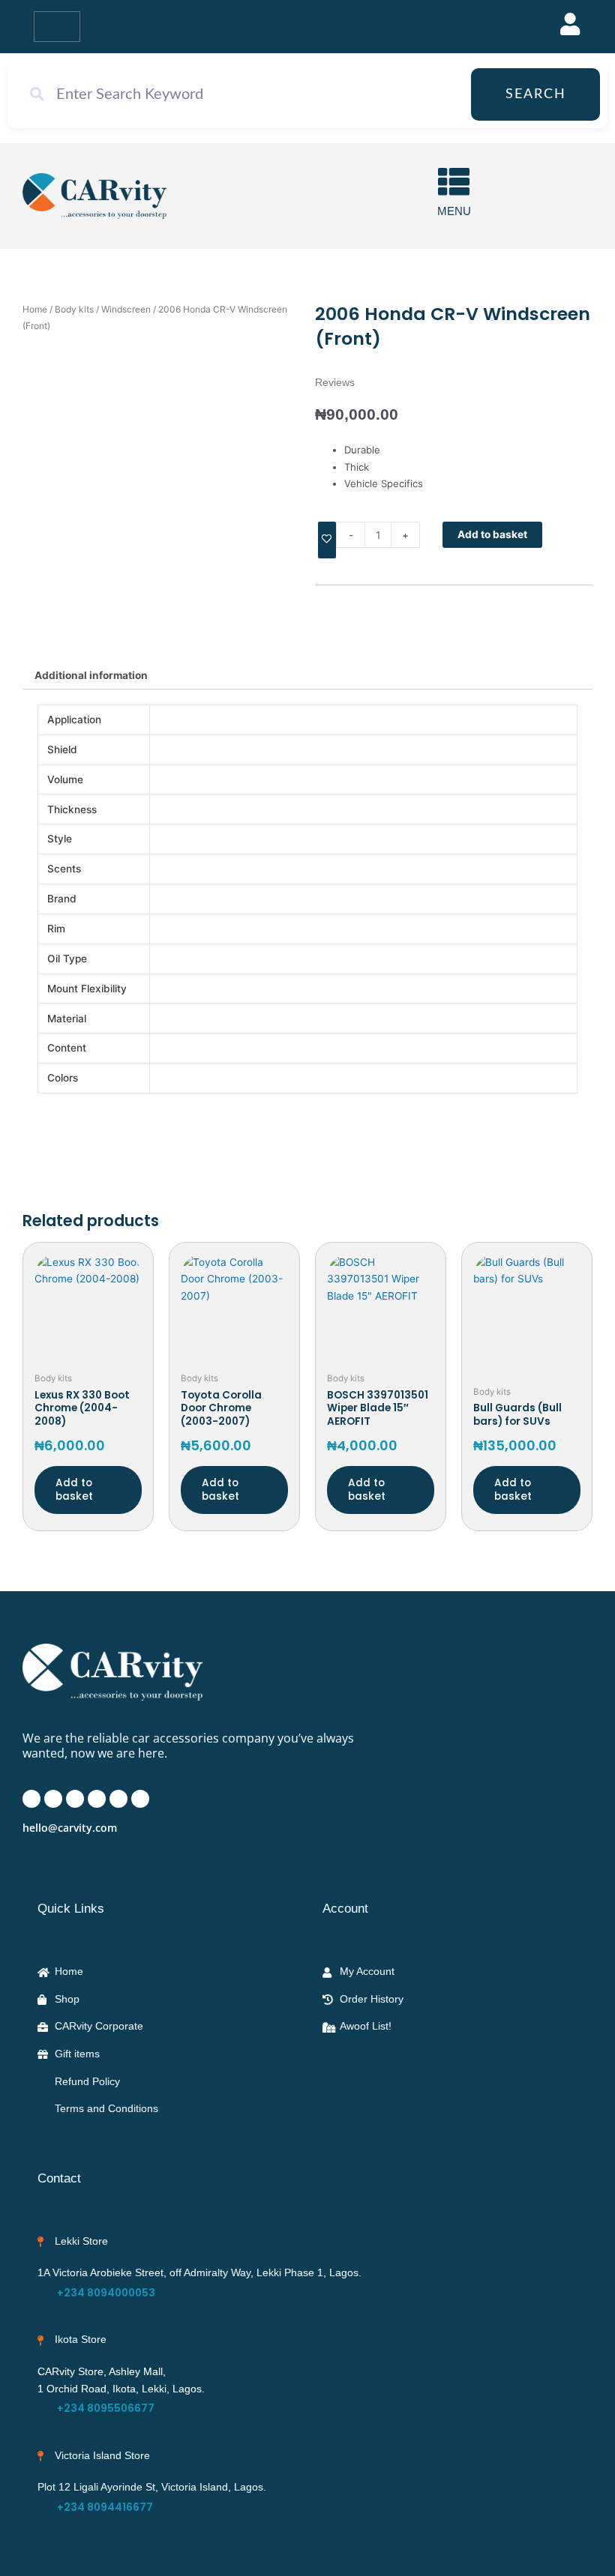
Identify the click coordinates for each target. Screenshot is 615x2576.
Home (35, 309)
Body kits (74, 309)
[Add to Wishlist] (327, 540)
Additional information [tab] (91, 675)
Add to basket (492, 534)
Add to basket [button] (74, 1490)
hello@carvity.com (70, 1828)
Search (536, 94)
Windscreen (126, 309)
